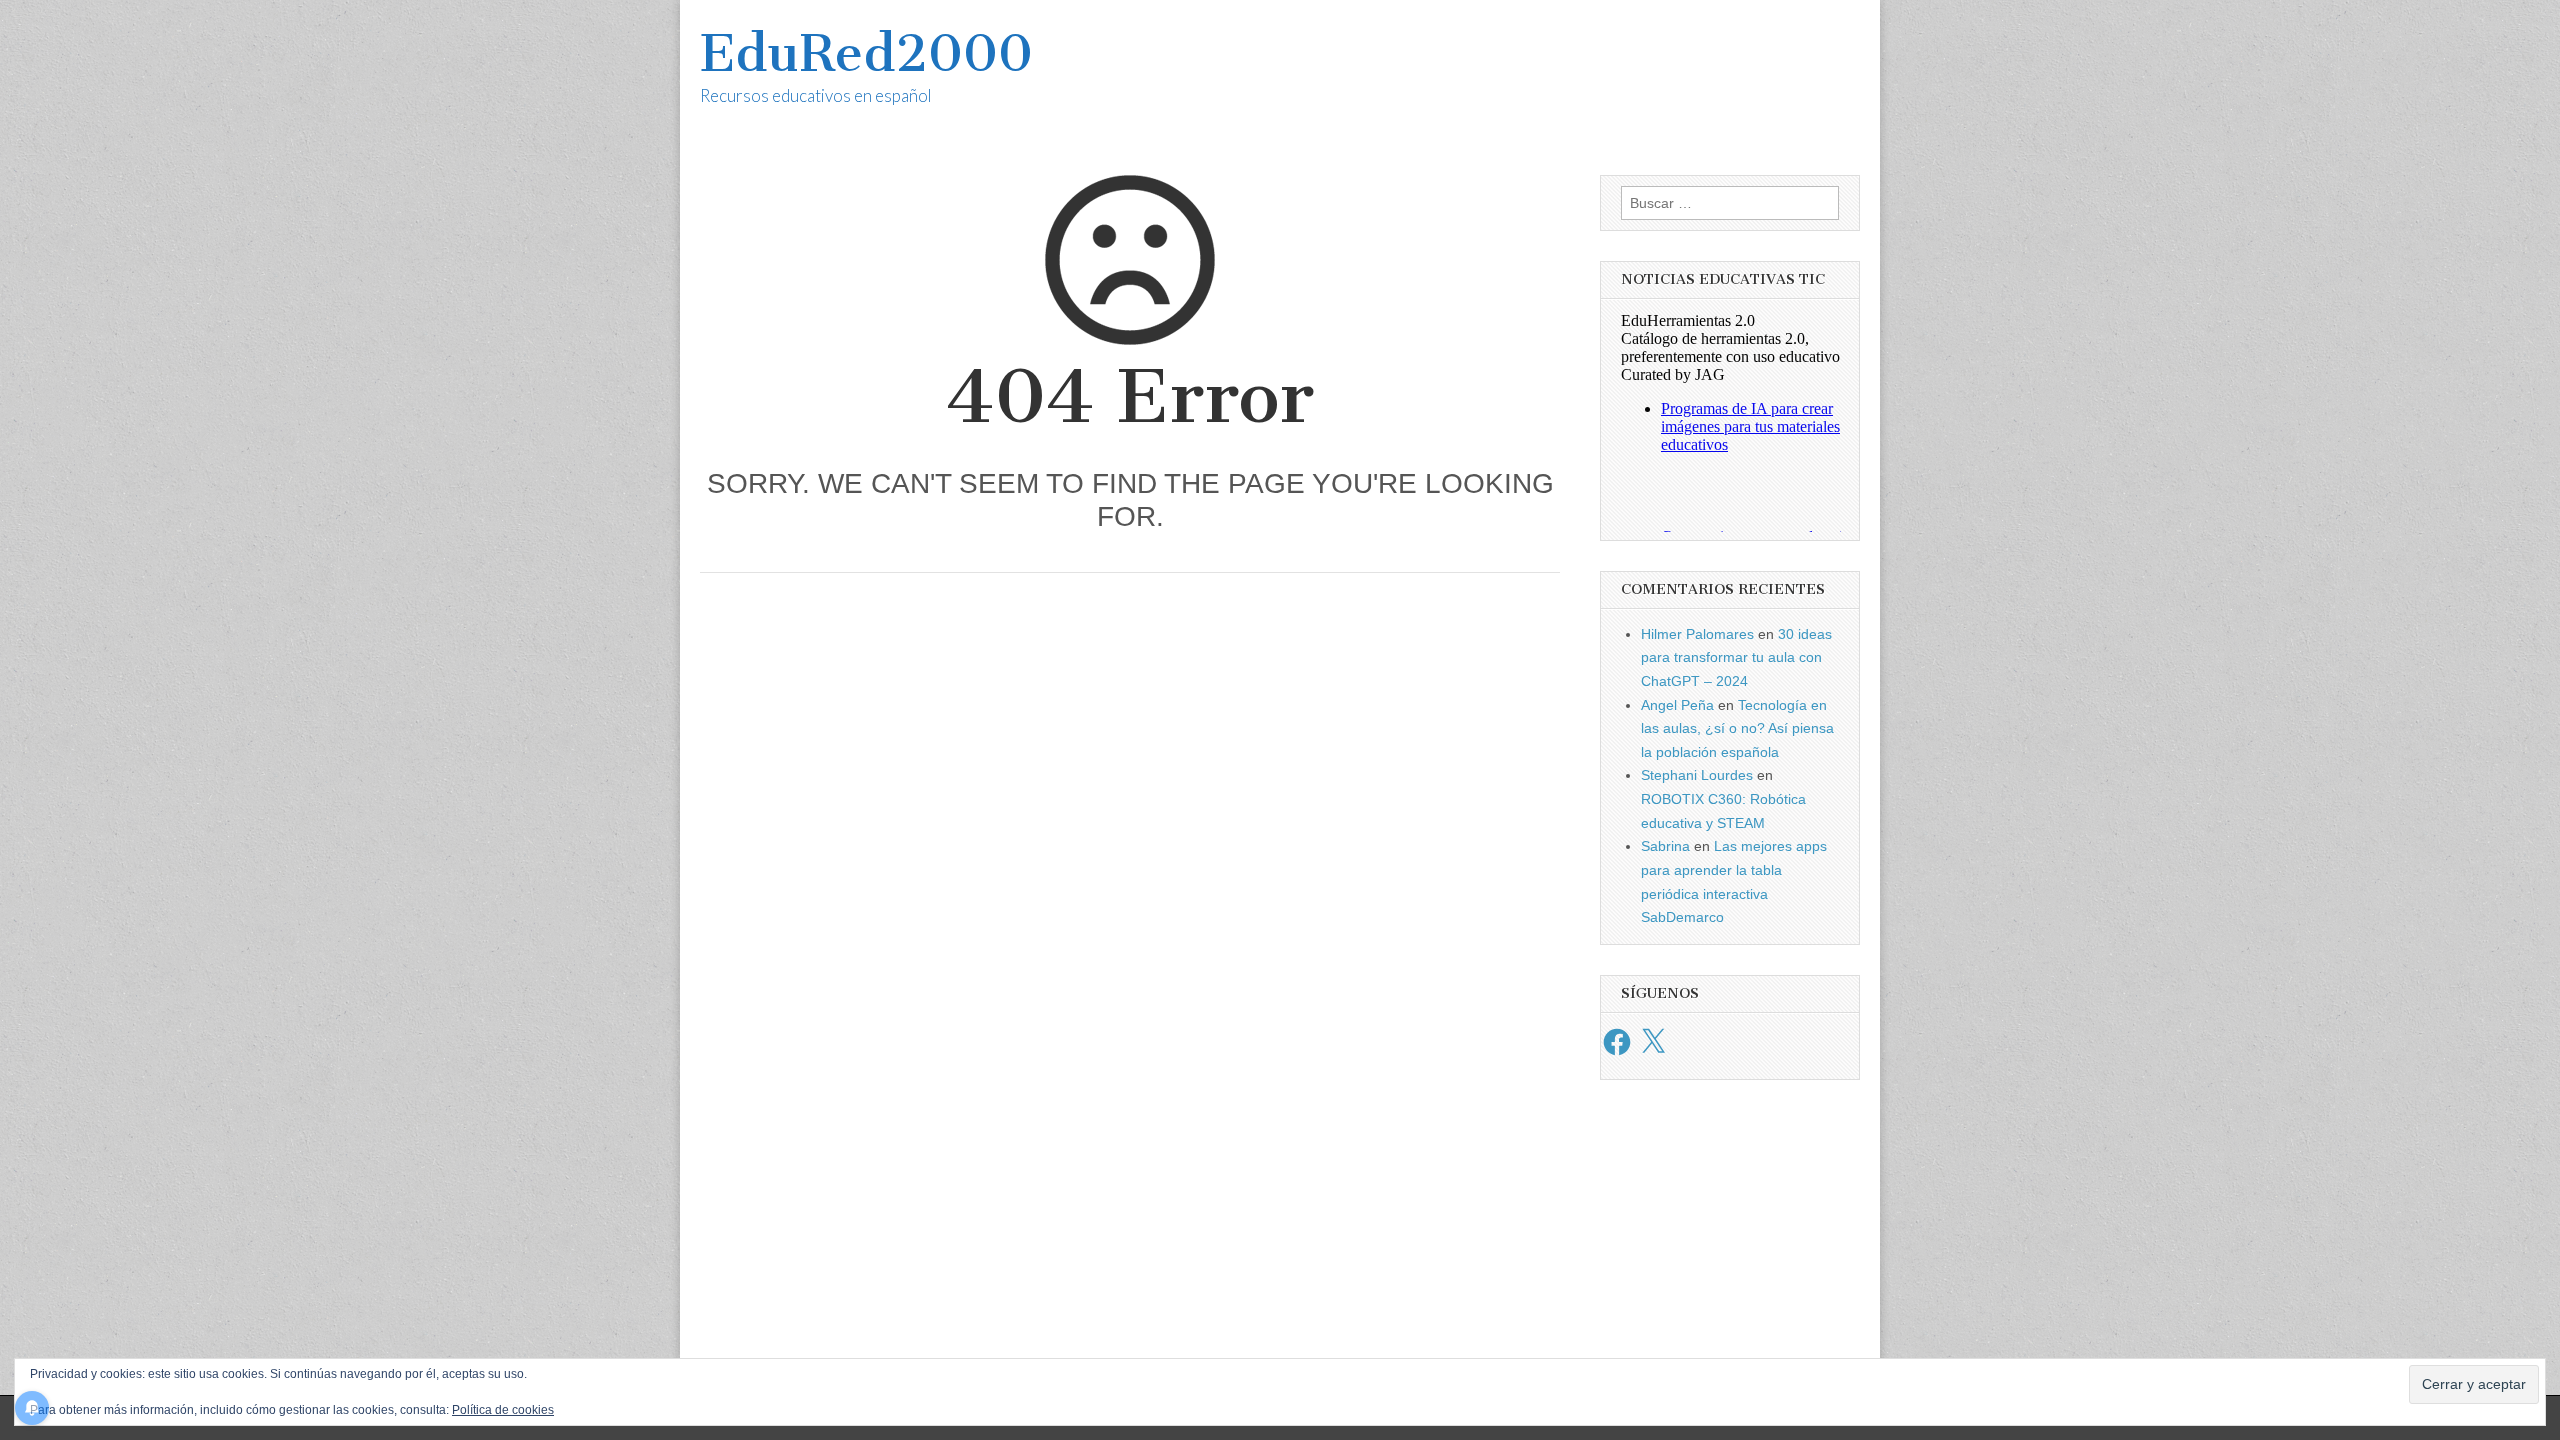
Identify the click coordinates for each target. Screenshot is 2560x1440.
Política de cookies (503, 1410)
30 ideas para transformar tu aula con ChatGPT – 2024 (1736, 657)
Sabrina (1665, 846)
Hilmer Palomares (1697, 634)
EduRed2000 (866, 53)
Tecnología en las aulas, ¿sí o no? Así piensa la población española (1737, 728)
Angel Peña (1677, 705)
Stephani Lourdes (1697, 775)
